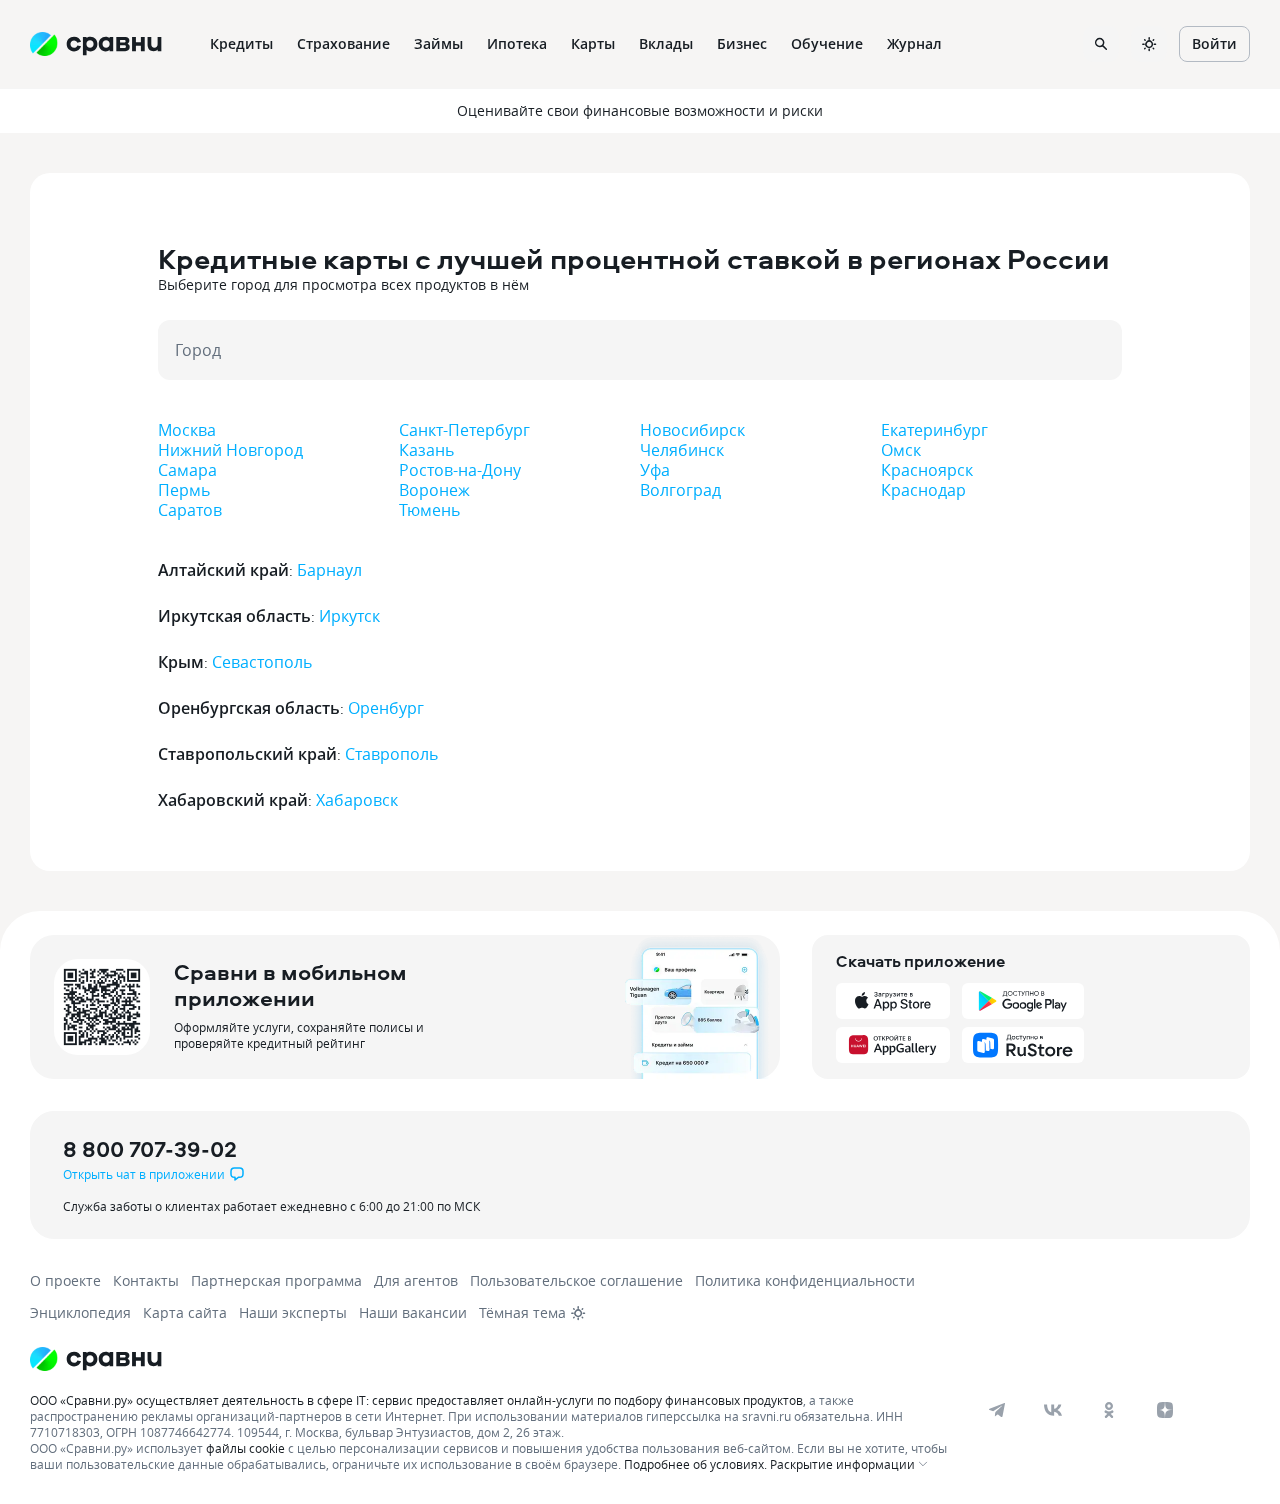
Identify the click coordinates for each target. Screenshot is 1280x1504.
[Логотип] (96, 1359)
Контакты (146, 1280)
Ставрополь (391, 754)
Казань (426, 450)
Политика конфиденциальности (805, 1280)
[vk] (1053, 1410)
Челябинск (682, 450)
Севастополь (262, 662)
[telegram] (997, 1410)
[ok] (1109, 1410)
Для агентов (416, 1280)
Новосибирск (692, 430)
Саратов (190, 510)
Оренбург (386, 708)
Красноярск (927, 470)
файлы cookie (245, 1448)
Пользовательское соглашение (576, 1280)
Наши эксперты (293, 1312)
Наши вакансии (413, 1312)
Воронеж (434, 490)
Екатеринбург (934, 430)
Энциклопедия (80, 1312)
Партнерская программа (276, 1280)
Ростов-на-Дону (460, 470)
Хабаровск (357, 800)
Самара (187, 470)
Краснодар (923, 490)
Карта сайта (185, 1312)
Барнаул (329, 570)
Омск (901, 450)
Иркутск (349, 616)
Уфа (655, 470)
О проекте (65, 1280)
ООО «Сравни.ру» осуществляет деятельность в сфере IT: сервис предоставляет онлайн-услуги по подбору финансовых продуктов (416, 1400)
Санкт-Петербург (464, 430)
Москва (187, 430)
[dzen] (1165, 1410)
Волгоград (680, 490)
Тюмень (429, 510)
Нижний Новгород (230, 450)
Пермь (184, 490)
